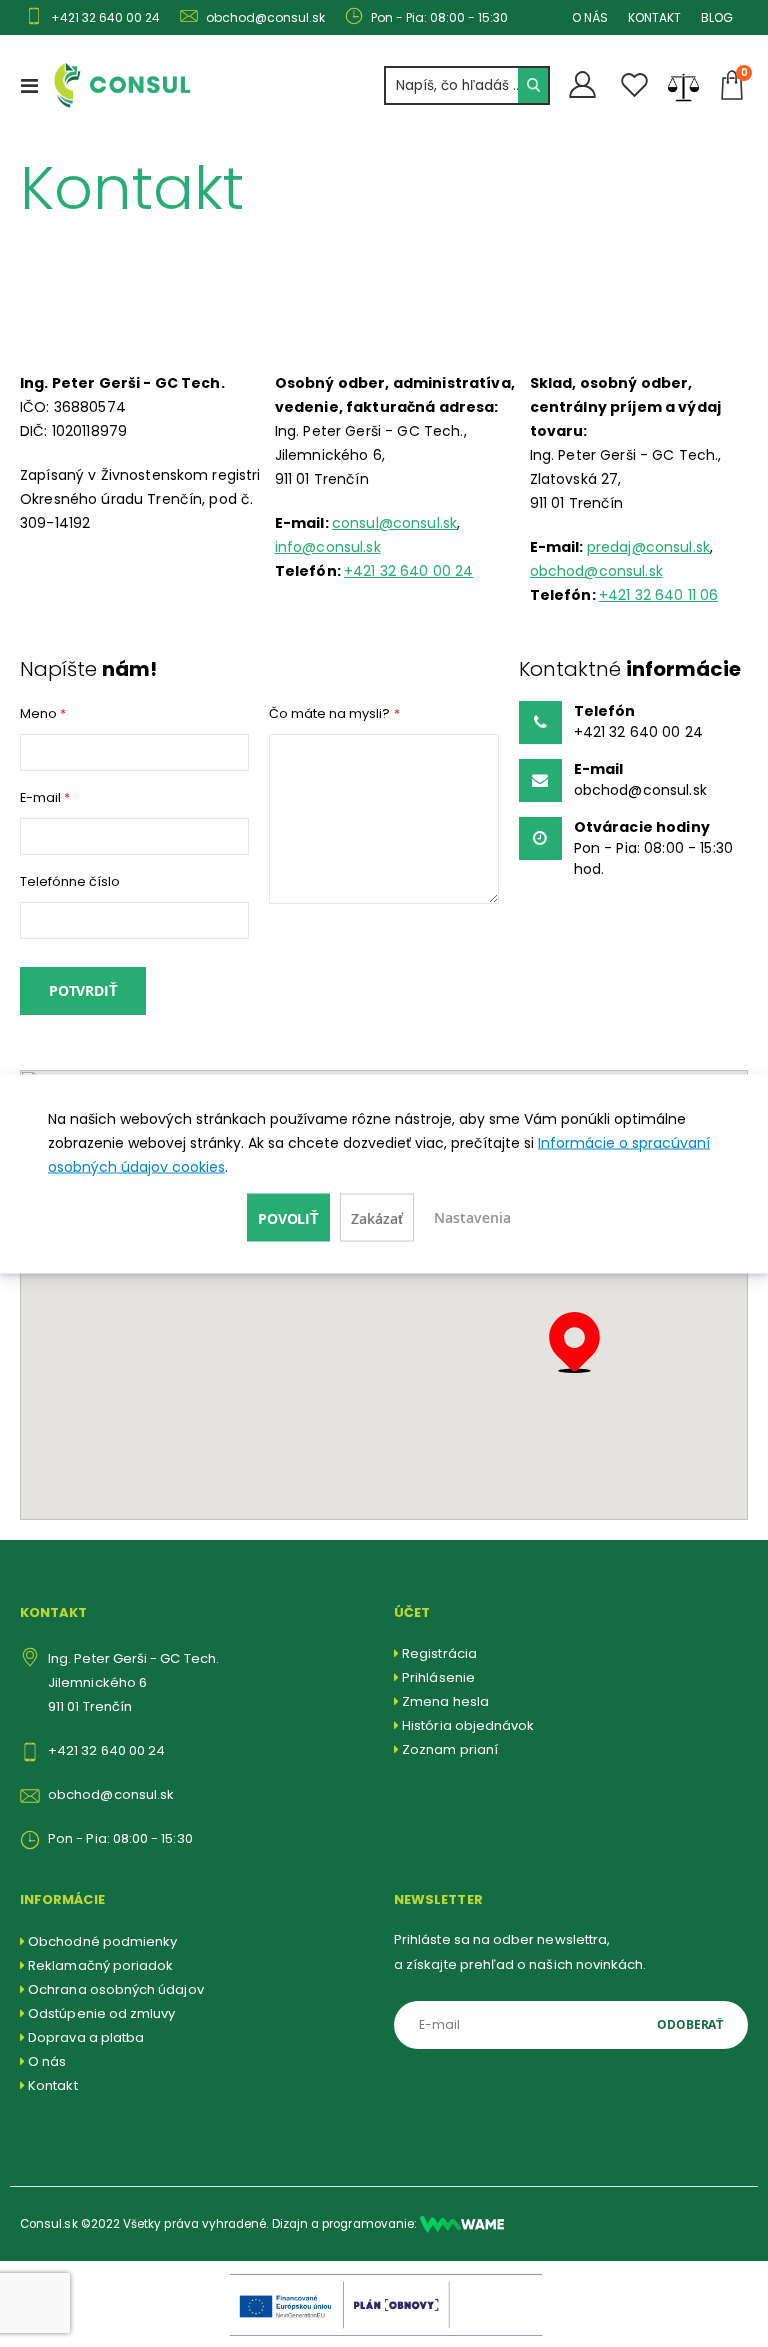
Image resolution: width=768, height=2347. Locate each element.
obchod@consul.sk (596, 571)
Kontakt (52, 2085)
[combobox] (467, 85)
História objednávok (468, 1725)
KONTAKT (654, 17)
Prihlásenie (438, 1677)
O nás (47, 2061)
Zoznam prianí (450, 1749)
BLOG (717, 17)
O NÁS (590, 17)
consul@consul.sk (394, 523)
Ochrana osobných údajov (116, 1989)
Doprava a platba (86, 2037)
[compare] (683, 85)
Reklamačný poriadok (100, 1965)
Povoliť (288, 1217)
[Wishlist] (635, 85)
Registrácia (439, 1653)
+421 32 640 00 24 (408, 571)
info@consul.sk (328, 547)
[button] (574, 1342)
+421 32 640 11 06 (658, 595)
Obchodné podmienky (102, 1941)
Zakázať (377, 1217)
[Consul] (462, 2224)
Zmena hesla (445, 1701)
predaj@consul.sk (648, 547)
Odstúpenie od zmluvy (101, 2013)
